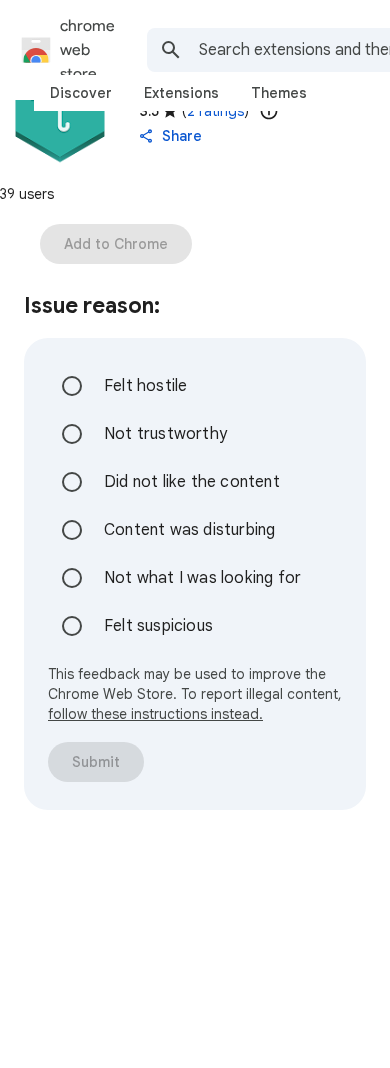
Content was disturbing (189, 530)
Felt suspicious (158, 626)
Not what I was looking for (202, 578)
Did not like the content (192, 482)
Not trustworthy (165, 434)
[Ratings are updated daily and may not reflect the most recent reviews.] (269, 111)
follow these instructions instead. (155, 714)
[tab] (81, 93)
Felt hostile (145, 386)
